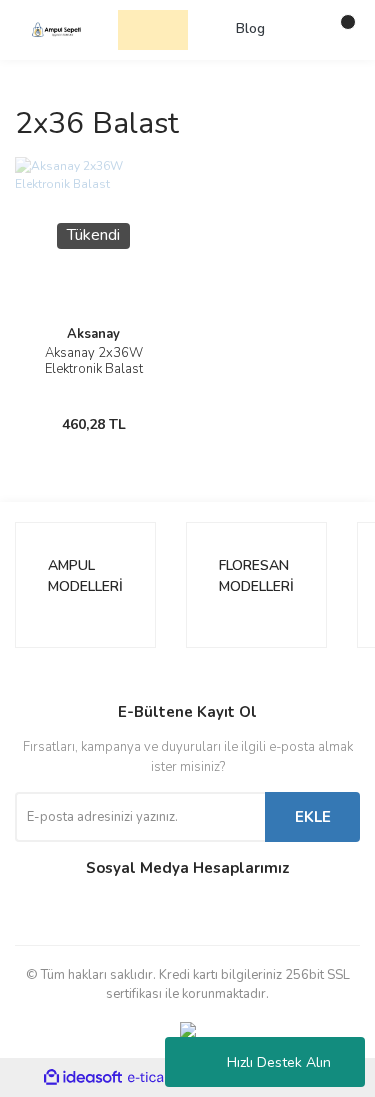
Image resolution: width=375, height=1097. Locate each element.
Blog (250, 29)
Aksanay (93, 334)
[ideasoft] (83, 1077)
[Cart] (340, 30)
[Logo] (56, 29)
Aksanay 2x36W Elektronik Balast (94, 361)
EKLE (313, 817)
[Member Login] (300, 30)
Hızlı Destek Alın (279, 1062)
